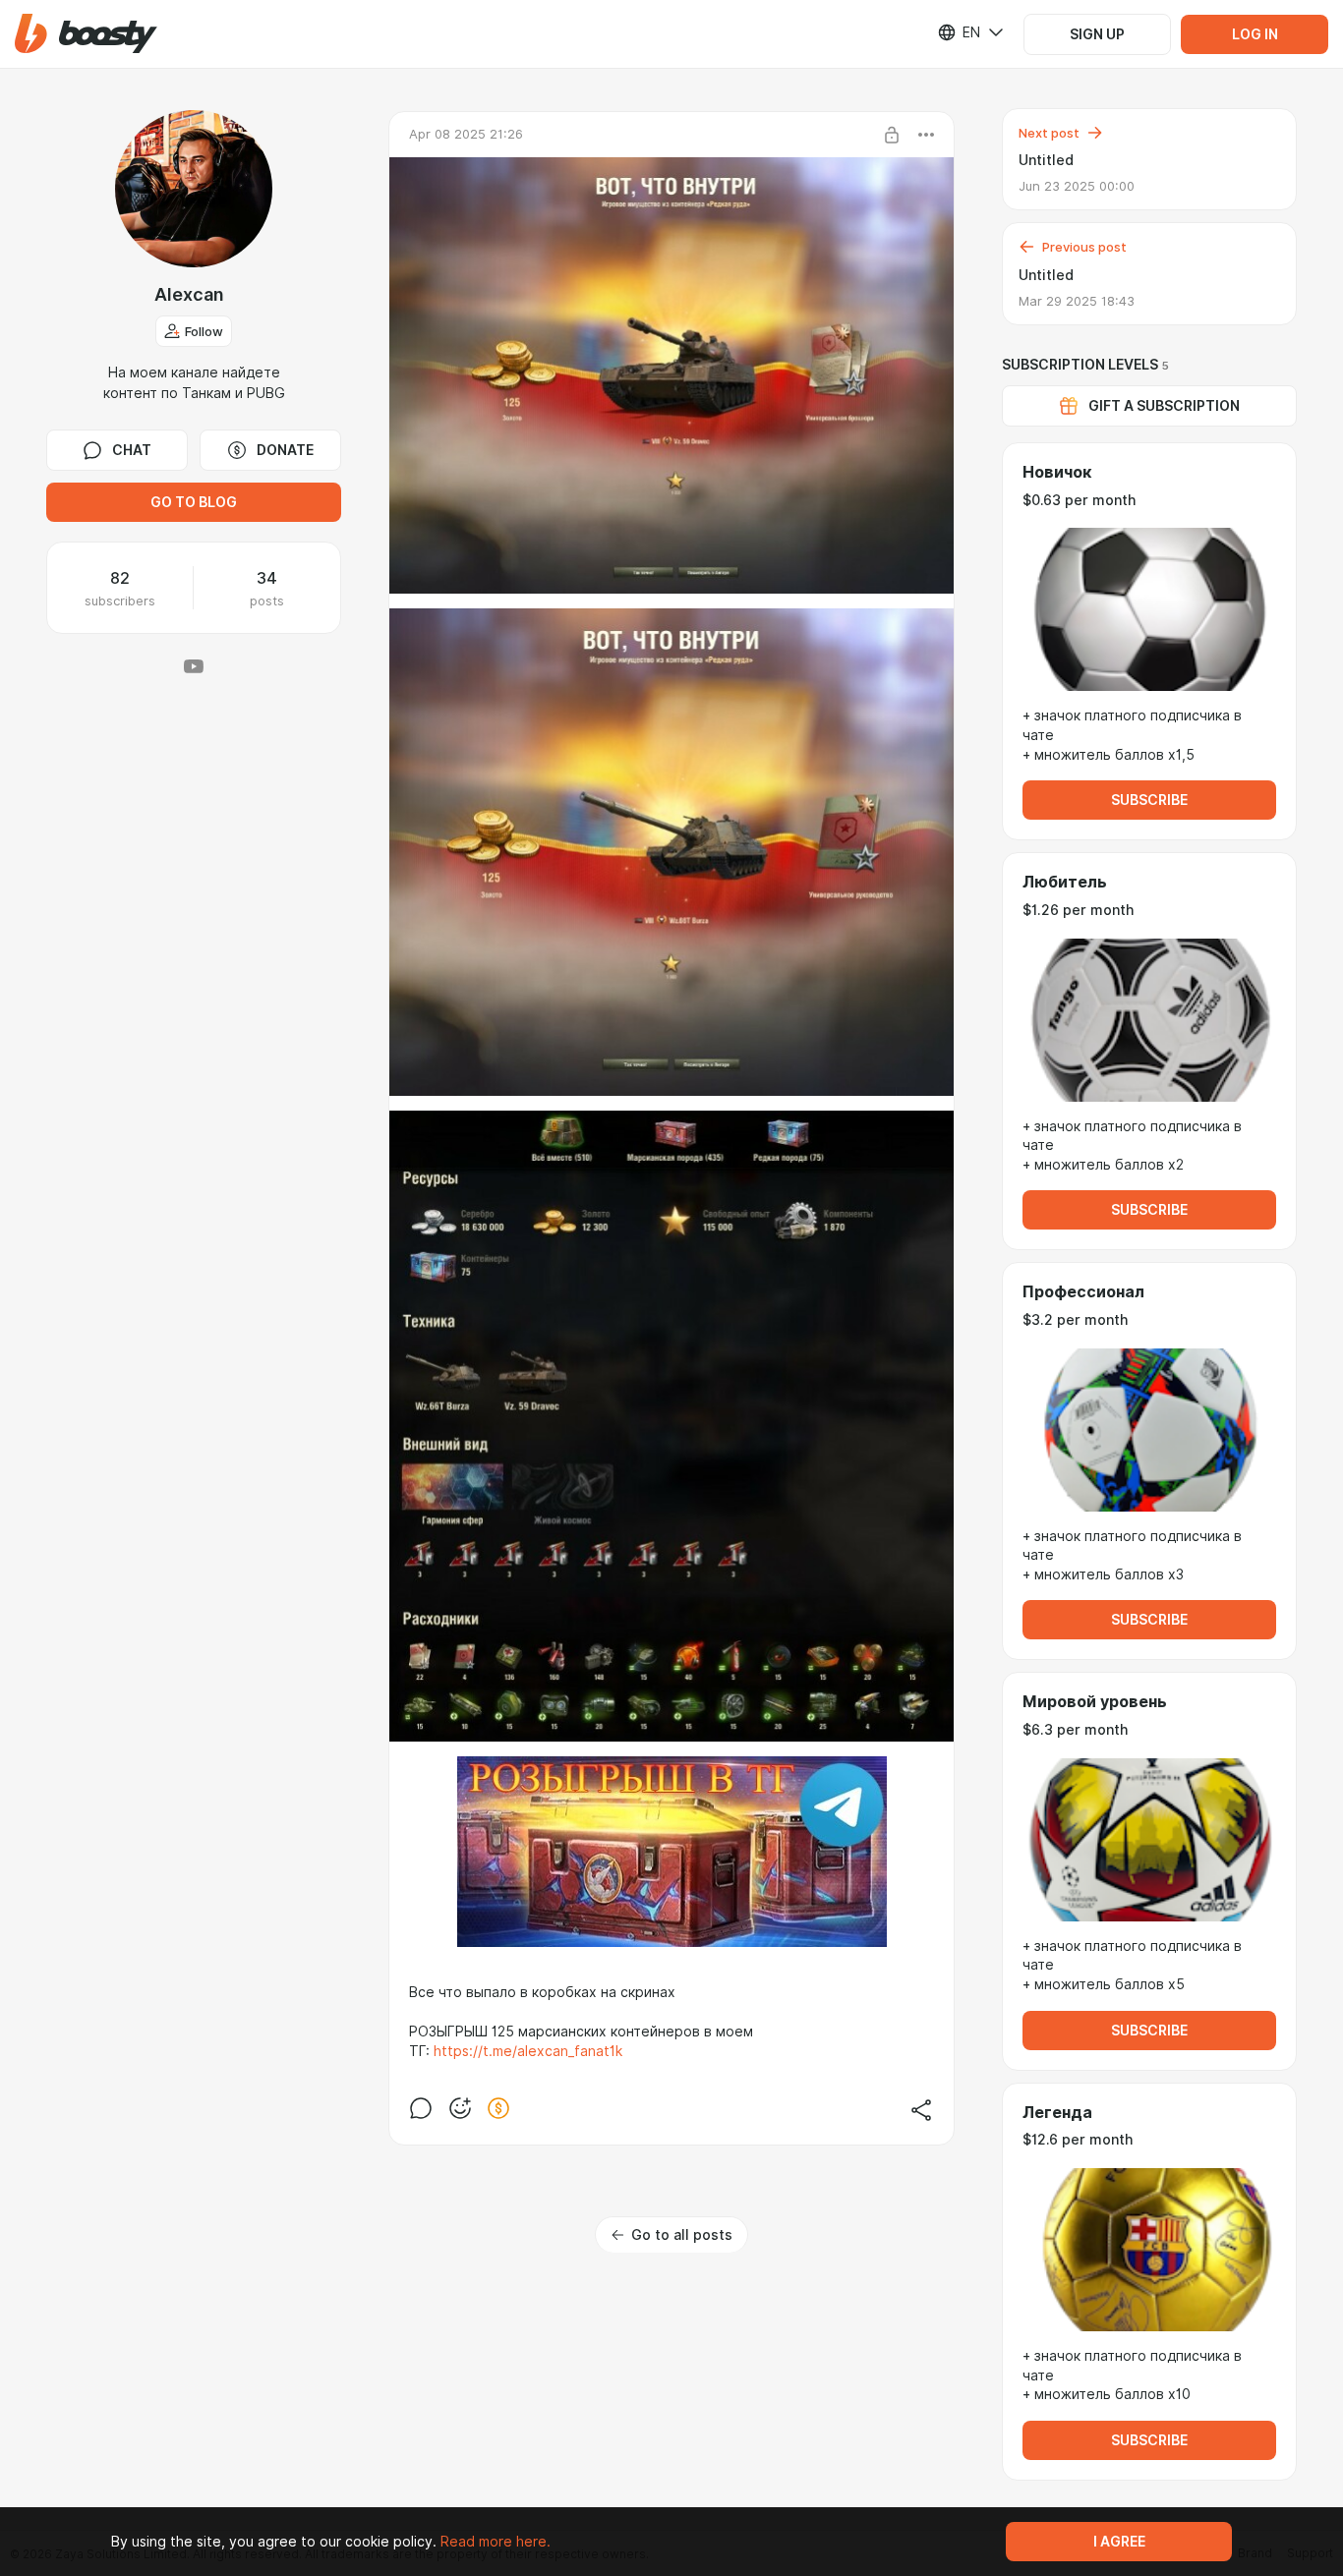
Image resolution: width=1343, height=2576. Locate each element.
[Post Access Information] (892, 135)
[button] (86, 34)
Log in (1255, 34)
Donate (285, 450)
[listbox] (959, 32)
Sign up (1097, 34)
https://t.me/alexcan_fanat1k (528, 2051)
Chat (132, 450)
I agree (1119, 2542)
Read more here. (496, 2542)
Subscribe (1149, 800)
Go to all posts (682, 2235)
